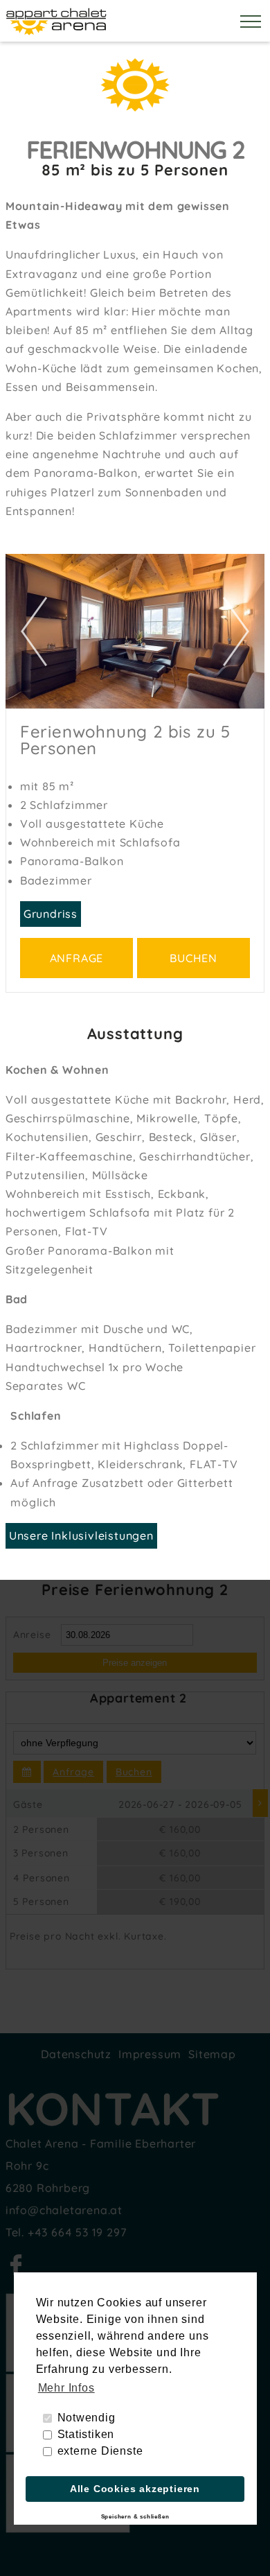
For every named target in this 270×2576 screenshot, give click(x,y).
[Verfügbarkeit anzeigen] (27, 1772)
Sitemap (212, 2054)
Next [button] (240, 631)
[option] (135, 631)
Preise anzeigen (135, 1663)
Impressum (150, 2054)
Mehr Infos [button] (66, 2388)
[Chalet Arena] (57, 32)
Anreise (32, 1635)
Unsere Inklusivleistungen (81, 1535)
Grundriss (51, 914)
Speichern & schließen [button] (135, 2517)
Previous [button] (30, 631)
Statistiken (86, 2434)
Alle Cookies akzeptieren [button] (135, 2489)
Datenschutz (76, 2054)
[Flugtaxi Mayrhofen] (68, 2529)
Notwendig (87, 2418)
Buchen (193, 958)
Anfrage (77, 958)
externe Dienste (100, 2451)
